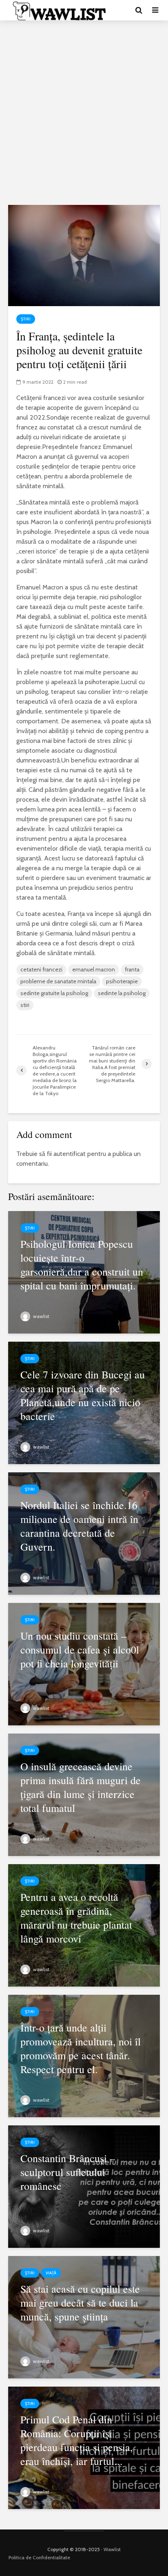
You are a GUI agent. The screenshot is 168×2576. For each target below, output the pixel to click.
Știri (26, 319)
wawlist (41, 1316)
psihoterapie (122, 981)
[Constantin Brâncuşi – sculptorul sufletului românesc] (84, 2186)
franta (132, 969)
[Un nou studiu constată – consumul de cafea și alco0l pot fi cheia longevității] (84, 1664)
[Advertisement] (84, 113)
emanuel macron (94, 969)
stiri (25, 1005)
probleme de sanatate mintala (58, 981)
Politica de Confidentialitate (39, 2557)
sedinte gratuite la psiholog (54, 993)
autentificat (70, 1154)
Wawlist (112, 2549)
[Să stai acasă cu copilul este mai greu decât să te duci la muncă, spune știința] (84, 2317)
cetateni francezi (41, 969)
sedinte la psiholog (122, 993)
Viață (51, 2273)
